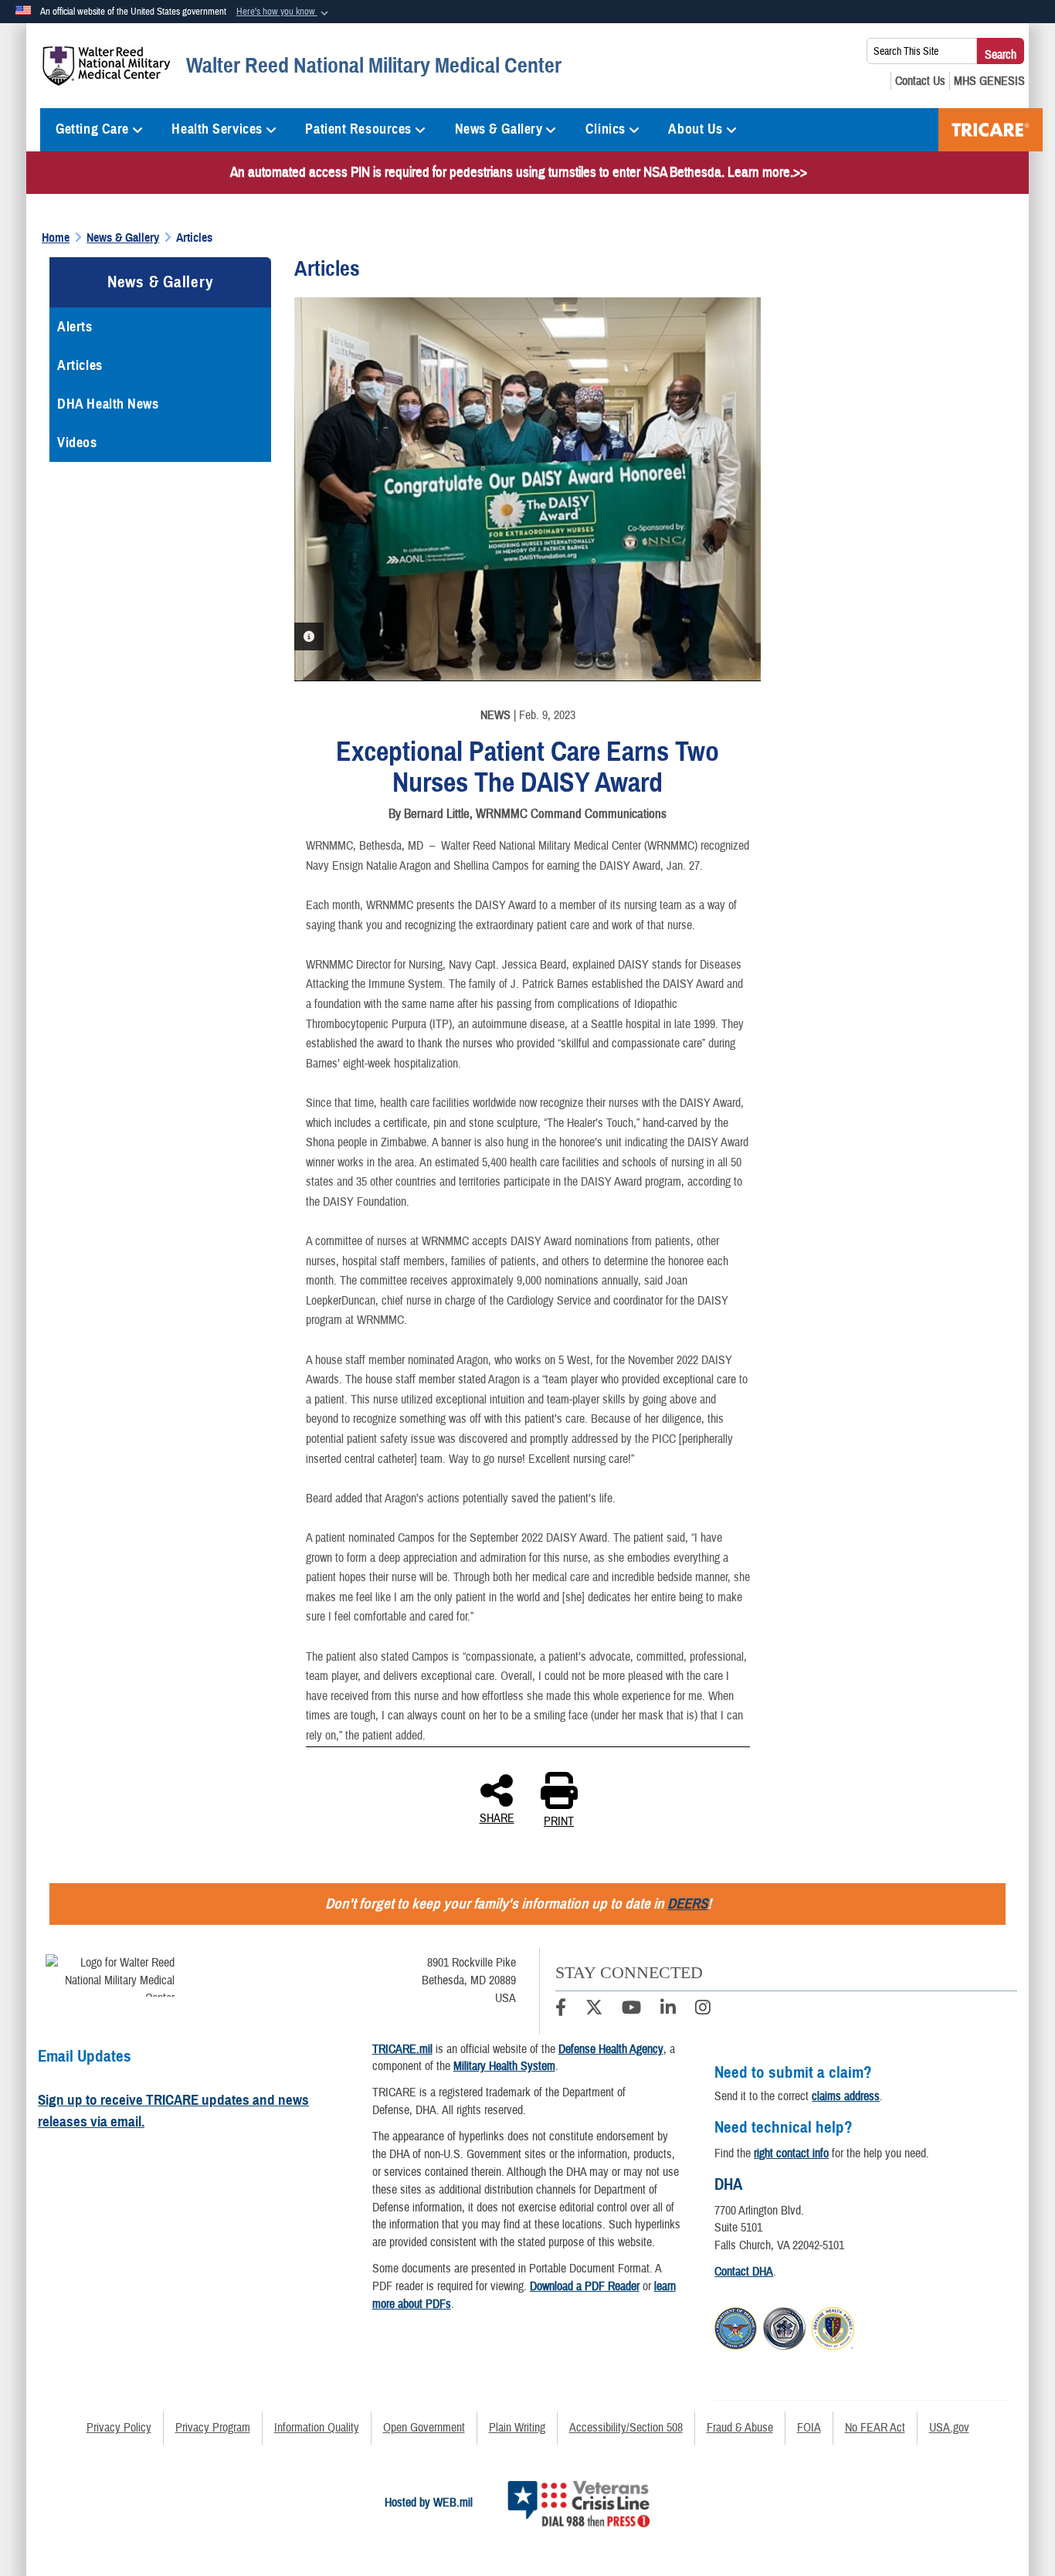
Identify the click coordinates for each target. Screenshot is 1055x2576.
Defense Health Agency (611, 2049)
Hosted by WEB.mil (429, 2503)
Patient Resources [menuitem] (358, 129)
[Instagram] (703, 2010)
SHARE (497, 1817)
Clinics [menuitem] (606, 129)
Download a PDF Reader (585, 2286)
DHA (728, 2184)
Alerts (75, 327)
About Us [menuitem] (695, 129)
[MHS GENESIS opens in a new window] (989, 81)
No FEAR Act (875, 2428)
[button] (284, 12)
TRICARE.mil (402, 2049)
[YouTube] (631, 2010)
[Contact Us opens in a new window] (920, 81)
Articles (80, 365)
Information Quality (317, 2428)
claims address (846, 2096)
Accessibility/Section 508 (626, 2428)
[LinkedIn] (668, 2010)
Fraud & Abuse (740, 2428)
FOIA (809, 2428)
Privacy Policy (119, 2428)
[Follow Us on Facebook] (561, 2010)
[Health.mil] (784, 2327)
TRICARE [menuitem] (991, 130)
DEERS (687, 1904)
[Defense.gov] (736, 2327)
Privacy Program (213, 2428)
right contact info (791, 2153)
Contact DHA (744, 2272)
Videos (77, 443)
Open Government (424, 2428)
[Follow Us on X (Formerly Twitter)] (594, 2010)
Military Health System (504, 2066)
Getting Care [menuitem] (92, 129)
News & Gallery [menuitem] (499, 129)
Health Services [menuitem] (217, 129)
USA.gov (949, 2428)
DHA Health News (108, 404)
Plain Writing (517, 2428)
